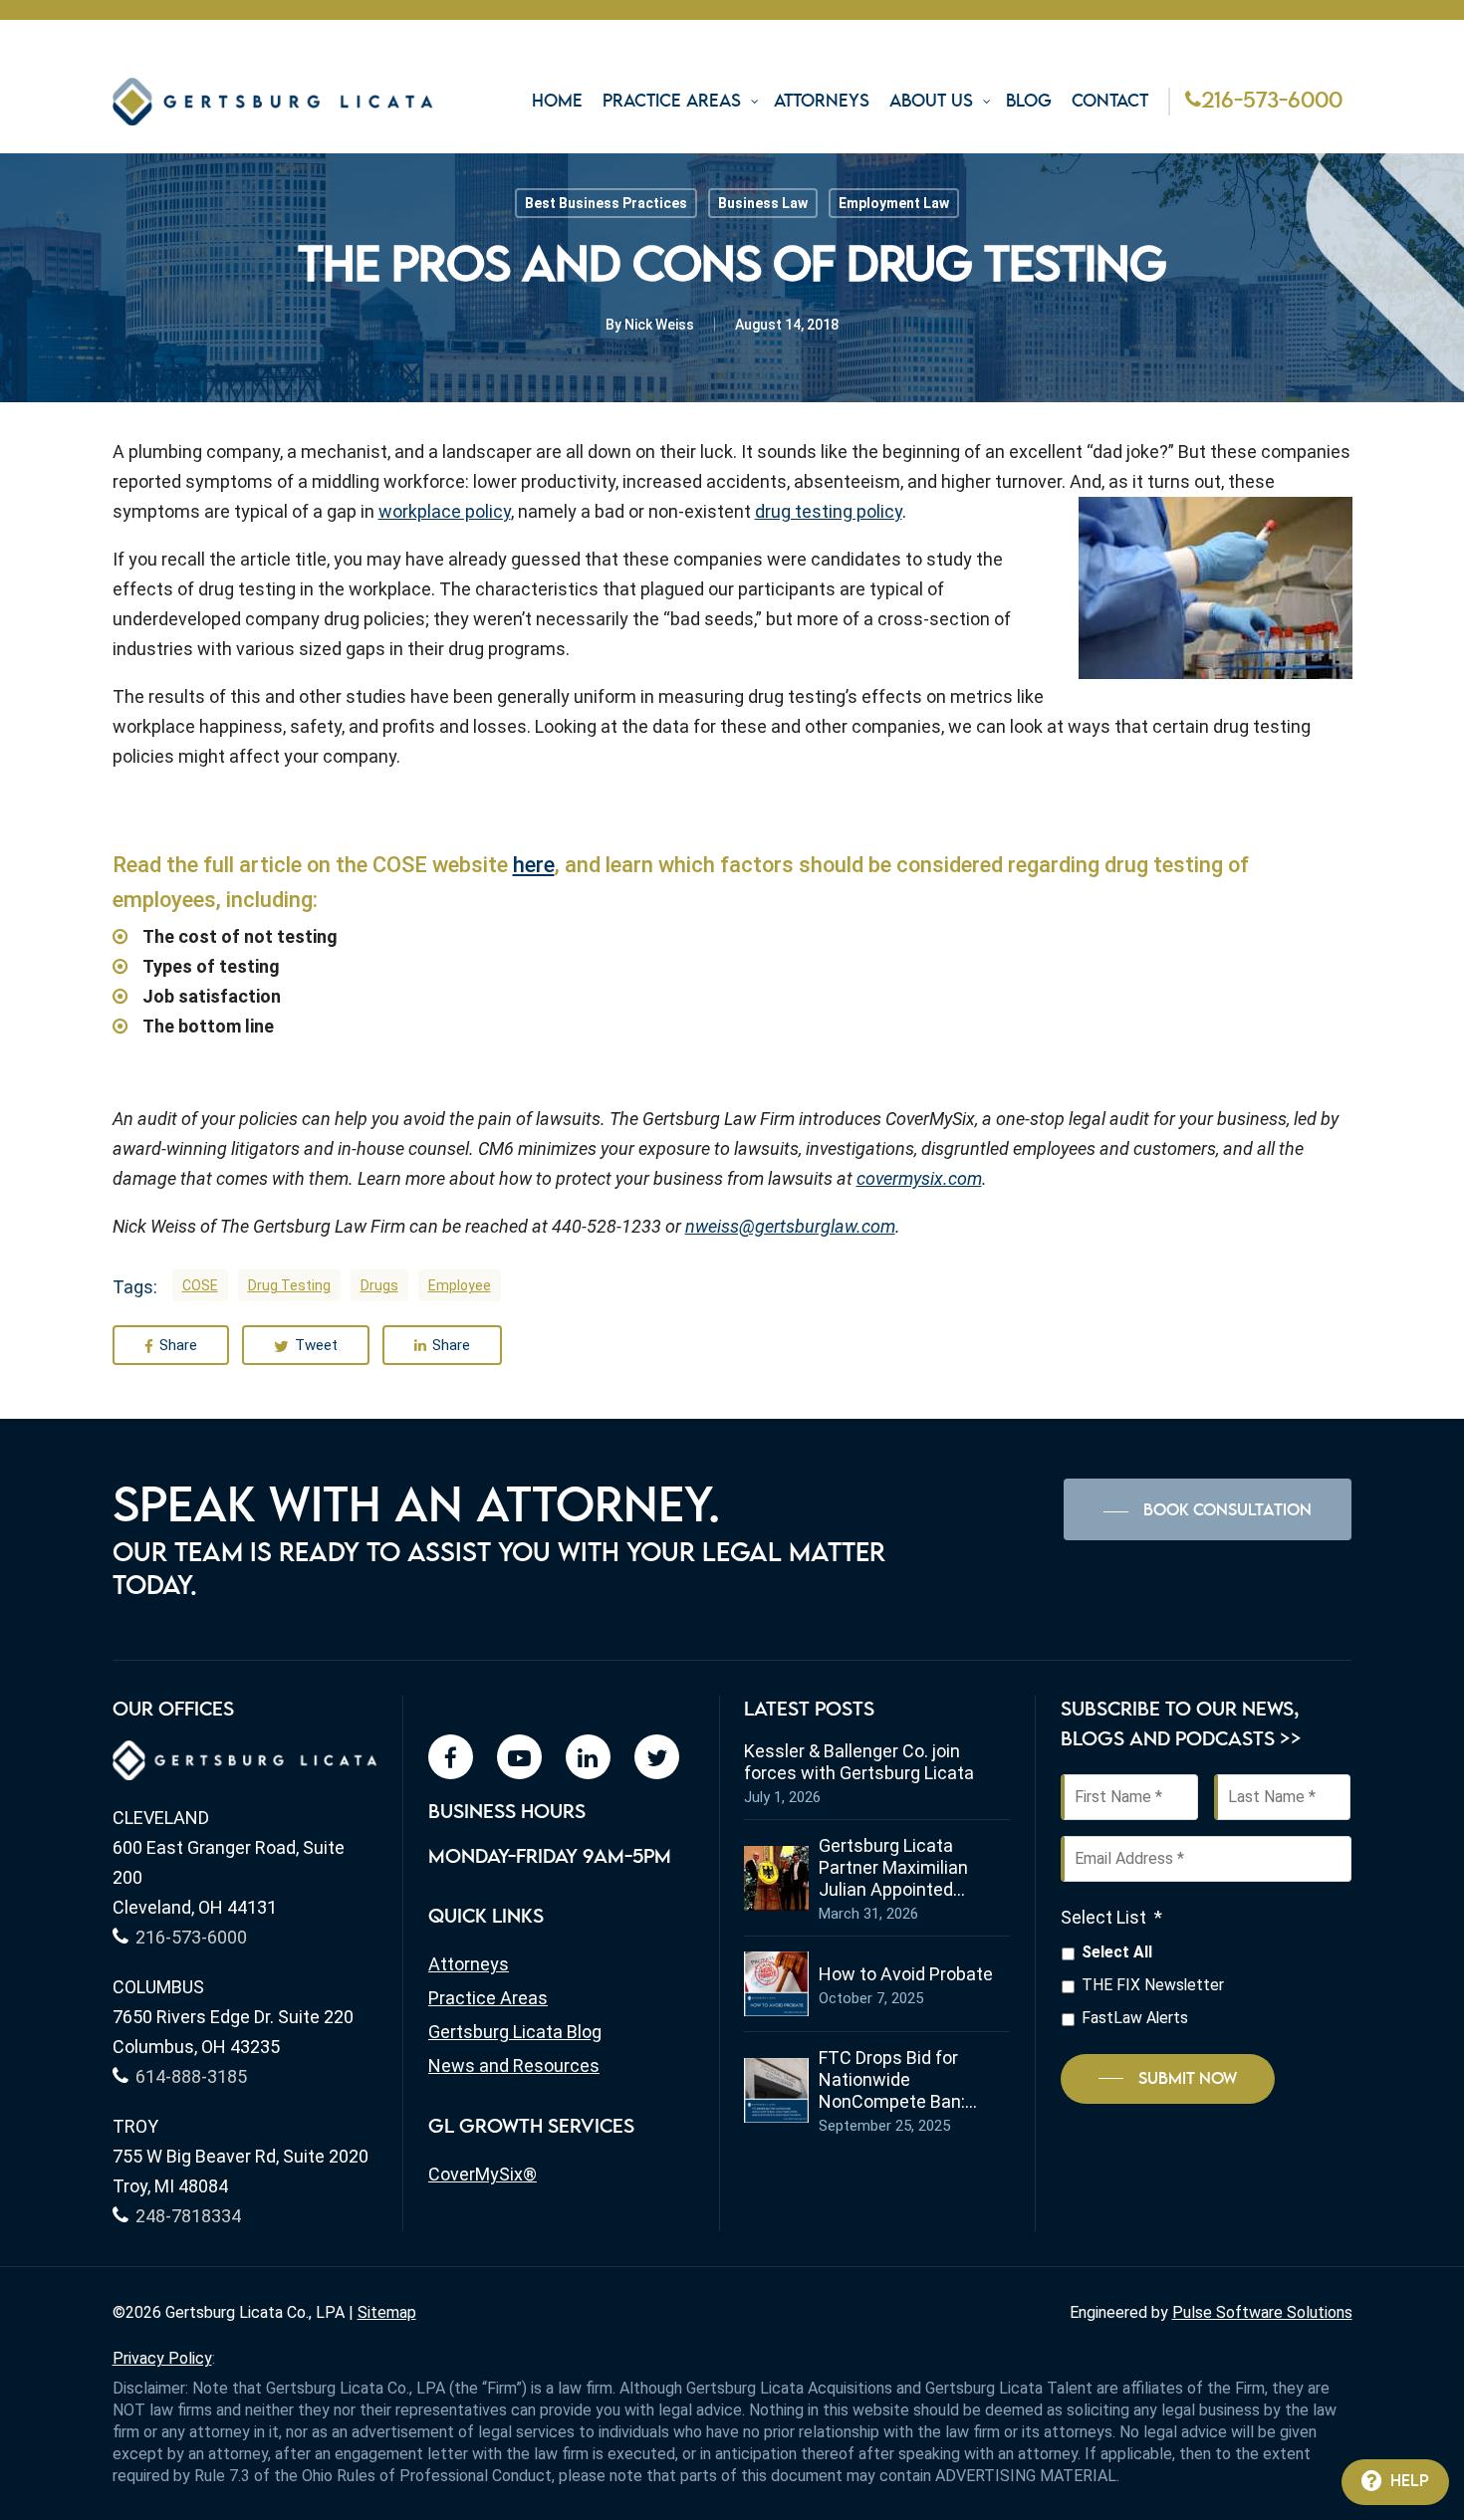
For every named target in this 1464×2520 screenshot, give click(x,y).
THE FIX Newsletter (1153, 1985)
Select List (1111, 1917)
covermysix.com (919, 1178)
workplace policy (445, 511)
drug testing (289, 1285)
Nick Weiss (659, 325)
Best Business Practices (606, 203)
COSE (200, 1285)
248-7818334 (188, 2216)
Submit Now (1188, 2079)
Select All (1117, 1952)
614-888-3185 (191, 2076)
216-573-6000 (1272, 102)
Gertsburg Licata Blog (515, 2032)
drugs (379, 1285)
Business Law (763, 203)
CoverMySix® (483, 2174)
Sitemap (387, 2312)
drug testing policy (829, 511)
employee (460, 1285)
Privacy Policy (162, 2358)
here (534, 865)
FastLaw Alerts (1135, 2018)
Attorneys (469, 1964)
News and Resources (514, 2065)
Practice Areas (488, 1998)
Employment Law (894, 203)
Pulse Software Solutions (1262, 2312)
